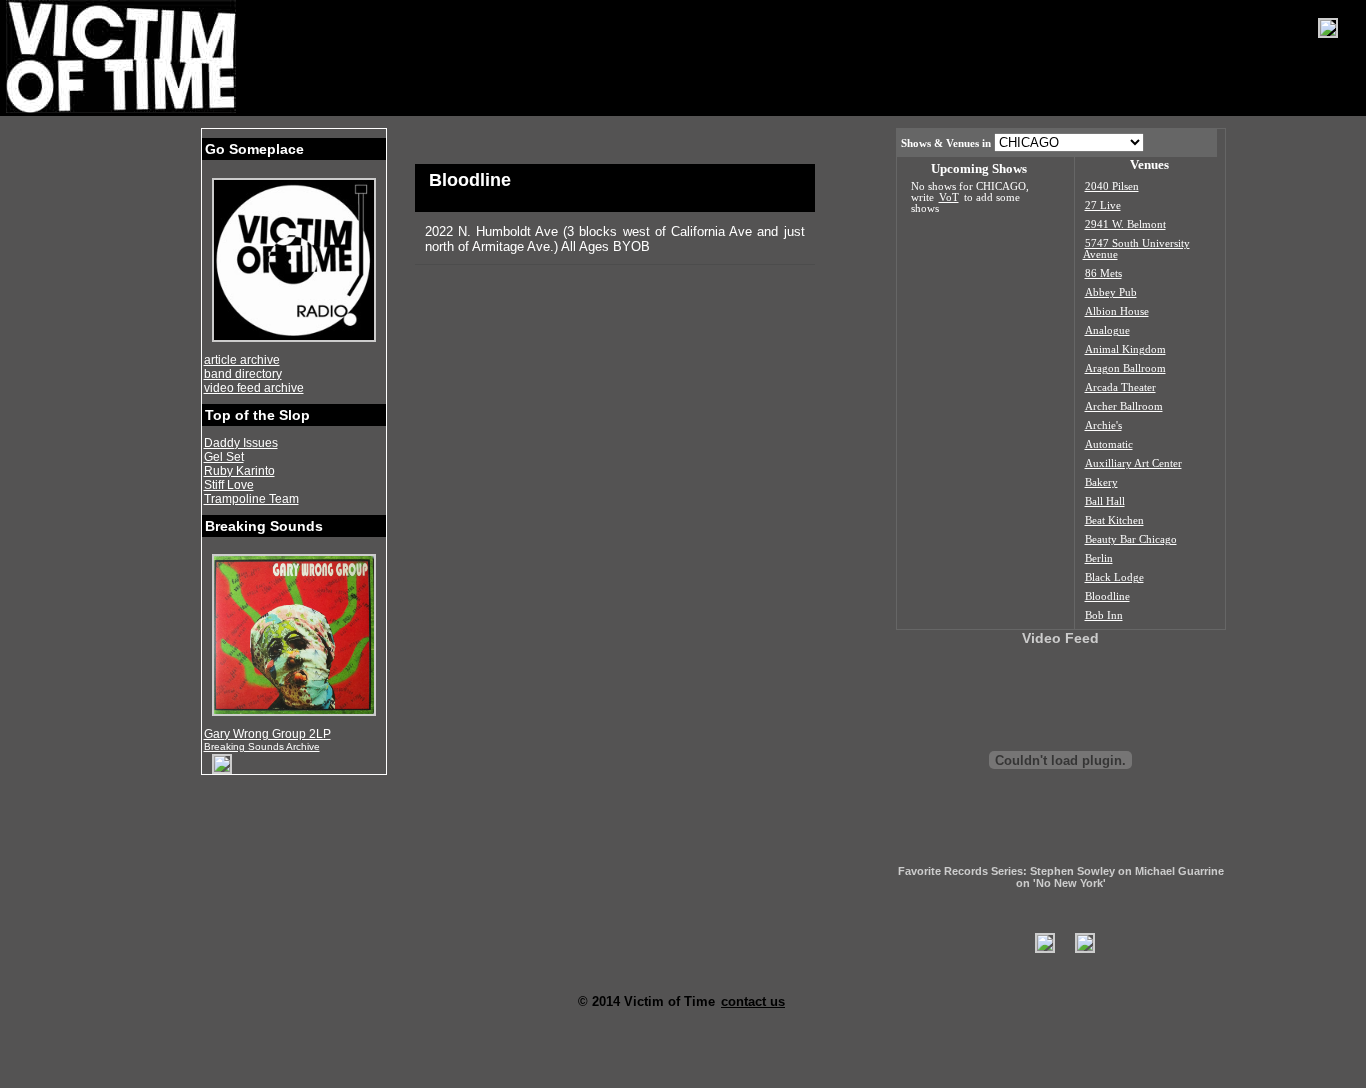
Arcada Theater (1120, 387)
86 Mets (1103, 273)
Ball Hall (1105, 501)
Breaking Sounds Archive (262, 746)
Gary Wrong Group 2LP (267, 734)
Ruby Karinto (239, 471)
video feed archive (254, 388)
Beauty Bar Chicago (1131, 539)
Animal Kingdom (1125, 349)
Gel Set (224, 457)
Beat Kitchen (1114, 520)
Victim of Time (123, 57)
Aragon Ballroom (1125, 368)
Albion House (1117, 311)
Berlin (1099, 558)
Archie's (1103, 425)
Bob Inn (1104, 615)
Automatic (1109, 444)
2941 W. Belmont (1125, 224)
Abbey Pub (1111, 292)
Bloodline (1107, 596)
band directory (243, 374)
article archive (242, 360)
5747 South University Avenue (1136, 249)
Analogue (1107, 330)
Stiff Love (229, 485)
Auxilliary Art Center (1133, 463)
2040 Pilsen (1112, 186)
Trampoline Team (251, 499)
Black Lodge (1114, 577)
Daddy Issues (241, 443)
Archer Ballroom (1124, 406)
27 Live (1103, 205)
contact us (753, 1001)
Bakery (1101, 482)
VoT (949, 197)
